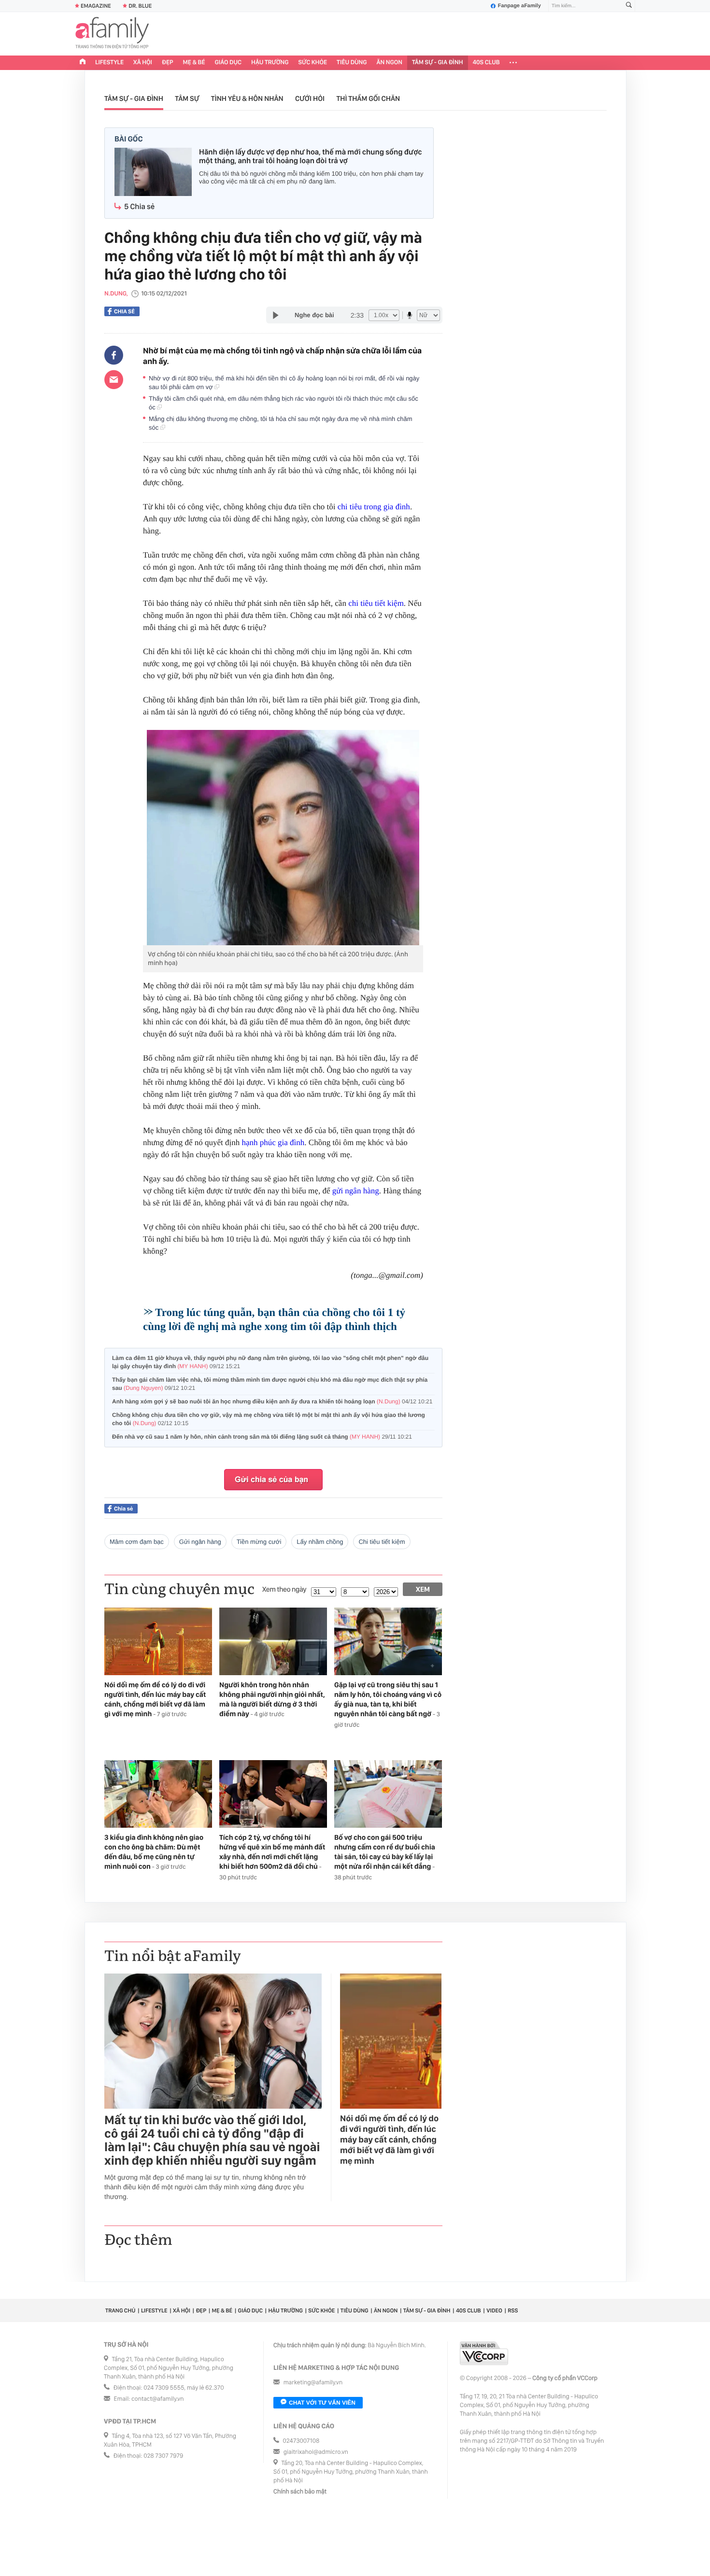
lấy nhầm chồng (320, 1542)
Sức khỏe (312, 63)
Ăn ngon (390, 63)
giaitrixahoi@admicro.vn (316, 2452)
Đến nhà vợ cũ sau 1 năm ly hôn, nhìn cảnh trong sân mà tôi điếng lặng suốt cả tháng (262, 1437)
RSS (513, 2310)
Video (494, 2310)
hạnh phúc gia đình (273, 1142)
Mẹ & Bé (194, 63)
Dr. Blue (140, 6)
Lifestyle (109, 63)
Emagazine (96, 6)
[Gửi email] (114, 379)
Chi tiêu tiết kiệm (382, 1542)
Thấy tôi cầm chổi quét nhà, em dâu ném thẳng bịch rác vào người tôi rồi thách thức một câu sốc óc (284, 403)
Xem (423, 1589)
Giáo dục (228, 63)
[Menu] (513, 63)
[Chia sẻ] (114, 355)
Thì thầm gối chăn (368, 98)
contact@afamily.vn (157, 2399)
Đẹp (168, 63)
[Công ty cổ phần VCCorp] (484, 2353)
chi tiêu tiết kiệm (376, 603)
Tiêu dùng (352, 63)
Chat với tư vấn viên (322, 2403)
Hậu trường (270, 63)
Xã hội (143, 63)
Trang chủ (120, 2310)
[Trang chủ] (83, 63)
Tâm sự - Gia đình (438, 63)
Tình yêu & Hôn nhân (247, 98)
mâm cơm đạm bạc (137, 1542)
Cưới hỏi (310, 98)
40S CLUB (486, 63)
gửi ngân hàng (356, 1191)
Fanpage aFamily (519, 6)
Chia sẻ (124, 311)
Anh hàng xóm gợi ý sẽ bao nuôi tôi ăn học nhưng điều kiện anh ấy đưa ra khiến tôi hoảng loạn (272, 1401)
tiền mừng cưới (259, 1542)
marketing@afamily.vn (313, 2383)
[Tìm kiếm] (629, 6)
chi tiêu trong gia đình (374, 507)
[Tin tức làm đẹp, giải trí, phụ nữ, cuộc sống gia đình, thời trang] (112, 34)
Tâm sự (187, 98)
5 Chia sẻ (139, 206)
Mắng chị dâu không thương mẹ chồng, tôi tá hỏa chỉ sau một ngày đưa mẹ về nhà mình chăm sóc (281, 423)
